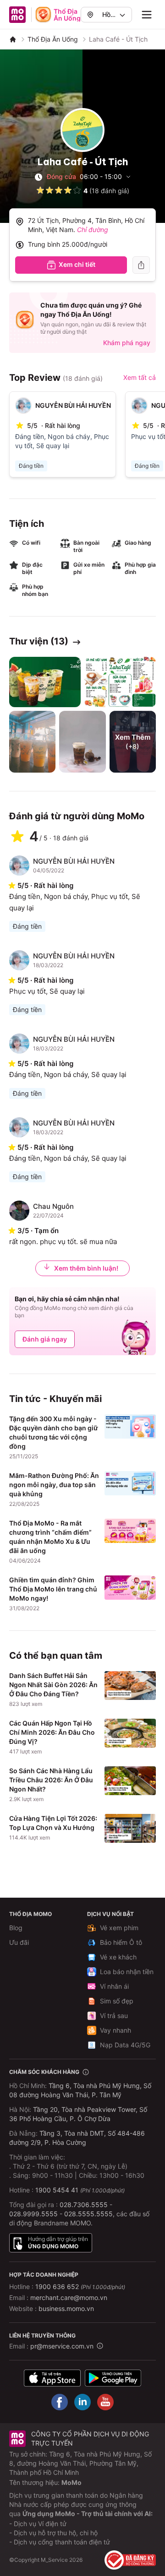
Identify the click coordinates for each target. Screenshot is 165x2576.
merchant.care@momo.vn (69, 2297)
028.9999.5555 (33, 2214)
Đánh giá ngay (45, 1339)
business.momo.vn (66, 2308)
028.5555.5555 (88, 2214)
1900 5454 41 (57, 2190)
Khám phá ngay (127, 343)
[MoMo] (13, 39)
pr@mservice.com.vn (62, 2346)
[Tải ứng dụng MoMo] (52, 2378)
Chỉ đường (93, 230)
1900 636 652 (80, 2286)
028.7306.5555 (84, 2205)
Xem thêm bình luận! (86, 1268)
